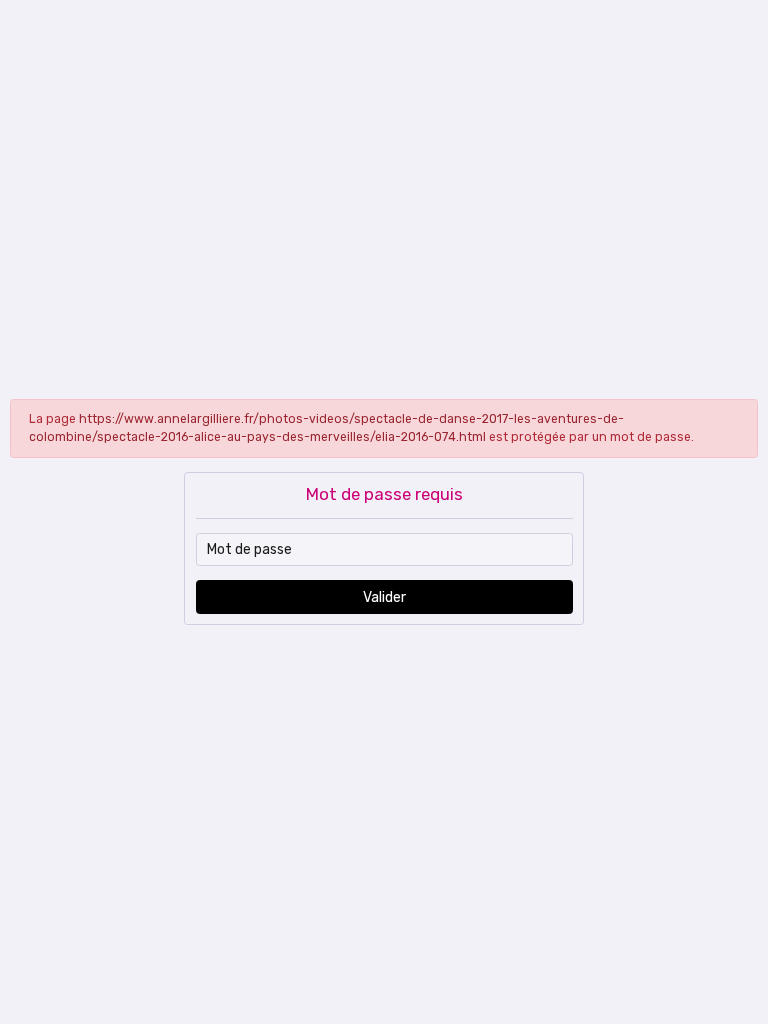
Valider (384, 597)
